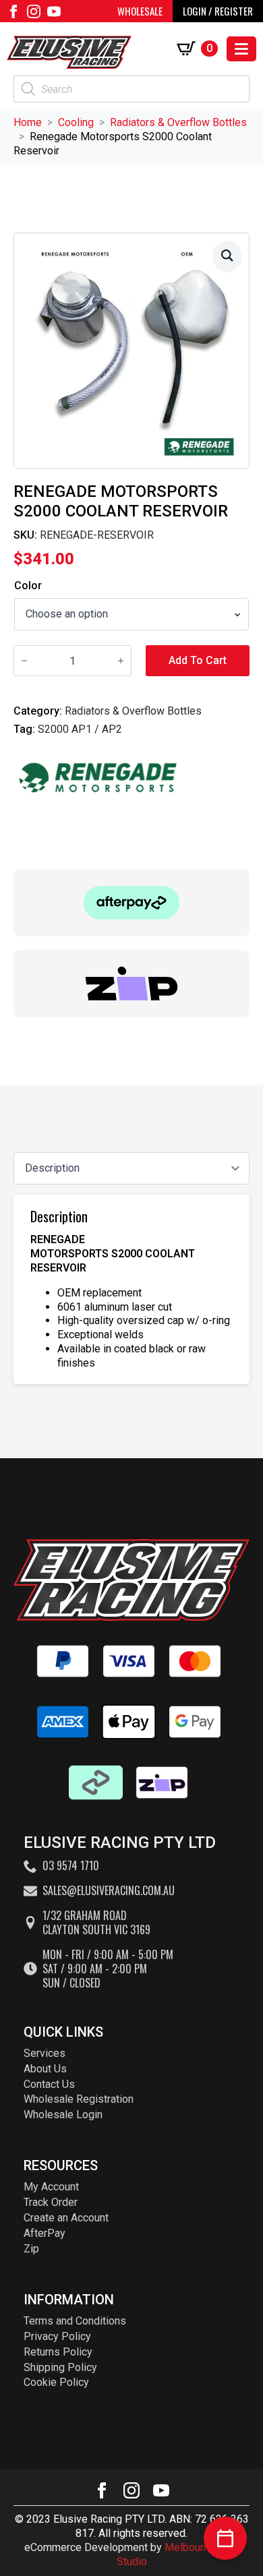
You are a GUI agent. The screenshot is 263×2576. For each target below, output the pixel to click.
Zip (31, 2249)
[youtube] (54, 11)
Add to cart (198, 660)
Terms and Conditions (75, 2321)
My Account (51, 2187)
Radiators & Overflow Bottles (178, 122)
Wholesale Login (63, 2115)
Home (28, 122)
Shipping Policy (60, 2367)
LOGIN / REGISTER (218, 11)
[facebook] (13, 11)
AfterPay (45, 2233)
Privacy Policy (57, 2336)
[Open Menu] (241, 49)
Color (28, 586)
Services (45, 2053)
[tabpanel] (131, 1289)
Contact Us (49, 2084)
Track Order (51, 2202)
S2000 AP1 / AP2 (80, 729)
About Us (45, 2069)
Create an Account (66, 2218)
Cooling (76, 122)
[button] (227, 256)
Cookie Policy (56, 2382)
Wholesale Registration (79, 2099)
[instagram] (34, 11)
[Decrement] (24, 661)
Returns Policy (58, 2352)
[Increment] (121, 661)
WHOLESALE (140, 11)
